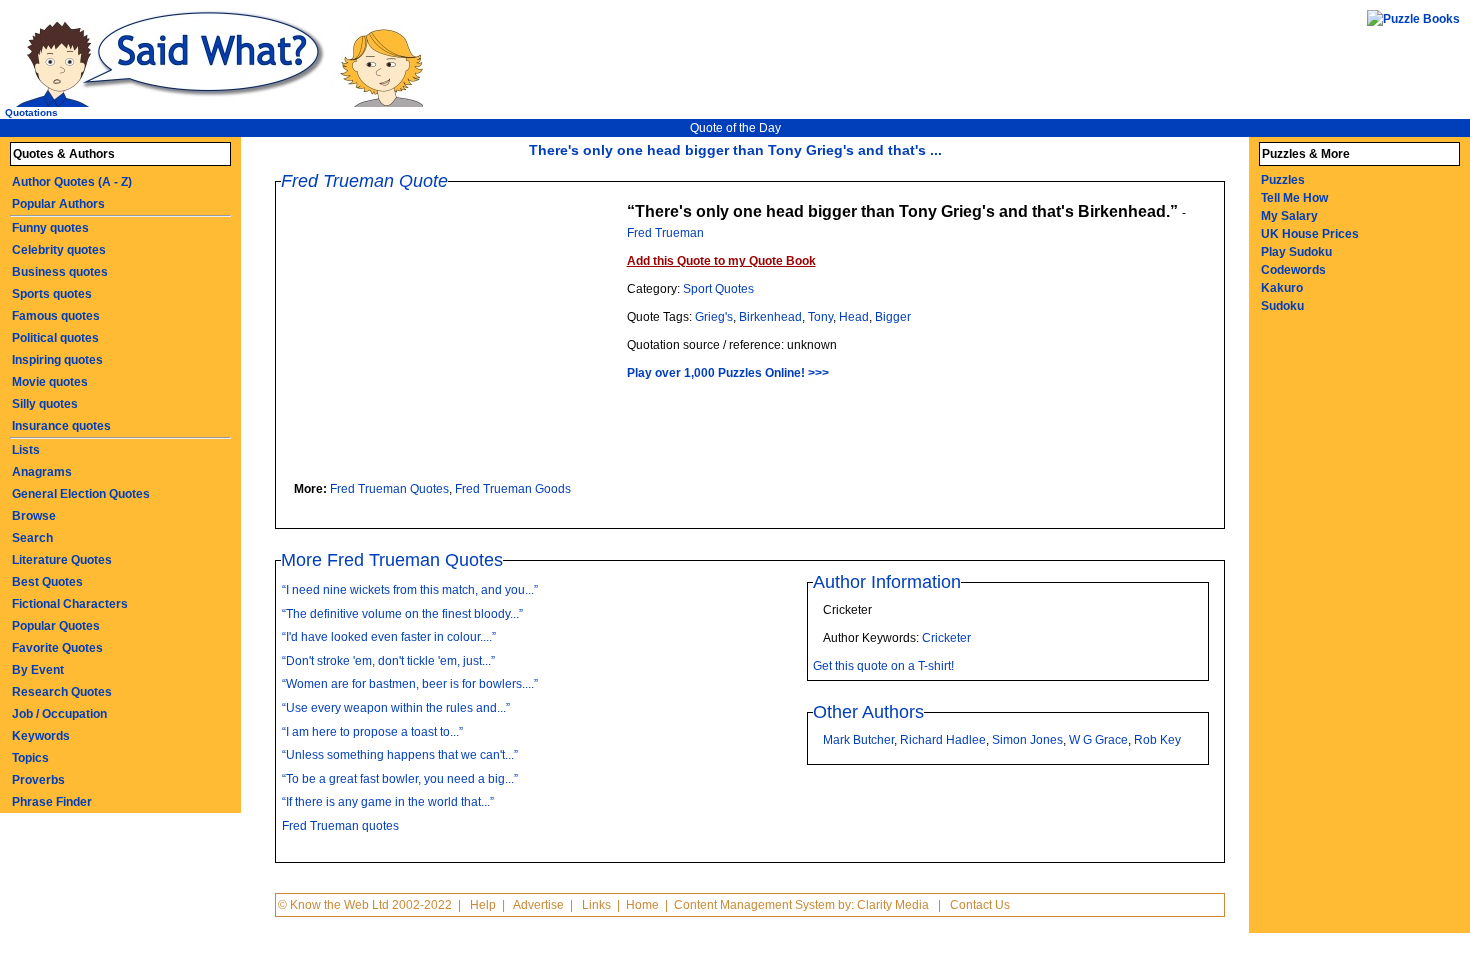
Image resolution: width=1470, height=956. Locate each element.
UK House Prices (1310, 234)
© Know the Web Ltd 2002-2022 (365, 905)
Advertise (538, 905)
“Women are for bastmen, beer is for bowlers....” (410, 684)
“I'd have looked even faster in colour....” (389, 637)
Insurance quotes (61, 426)
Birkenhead (770, 317)
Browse (34, 516)
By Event (38, 670)
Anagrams (42, 472)
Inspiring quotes (57, 360)
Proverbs (38, 780)
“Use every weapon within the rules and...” (396, 708)
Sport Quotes (718, 289)
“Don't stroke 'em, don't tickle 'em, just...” (388, 661)
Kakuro (1282, 288)
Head (854, 317)
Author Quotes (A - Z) (72, 182)
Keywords (41, 736)
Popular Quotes (56, 626)
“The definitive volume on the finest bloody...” (402, 614)
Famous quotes (56, 316)
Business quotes (60, 272)
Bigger (893, 317)
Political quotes (55, 338)
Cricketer (946, 638)
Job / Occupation (59, 714)
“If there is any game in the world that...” (388, 802)
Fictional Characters (70, 604)
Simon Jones (1027, 740)
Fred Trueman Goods (513, 489)
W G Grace (1098, 740)
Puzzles (1283, 180)
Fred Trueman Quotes (389, 489)
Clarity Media (893, 905)
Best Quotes (47, 582)
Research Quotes (62, 692)
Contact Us (980, 905)
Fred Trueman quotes (340, 826)
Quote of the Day (735, 128)
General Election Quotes (81, 494)
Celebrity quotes (59, 250)
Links (596, 905)
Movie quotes (50, 382)
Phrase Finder (52, 802)
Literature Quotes (62, 560)
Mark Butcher (858, 740)
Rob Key (1157, 740)
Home (642, 905)
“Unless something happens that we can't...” (400, 755)
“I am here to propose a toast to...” (372, 732)
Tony (820, 317)
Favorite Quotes (57, 648)
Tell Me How (1294, 198)
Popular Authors (58, 204)
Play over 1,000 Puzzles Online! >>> (728, 373)
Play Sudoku (1296, 252)
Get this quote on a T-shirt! (883, 666)
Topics (30, 758)
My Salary (1289, 216)
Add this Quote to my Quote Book (721, 261)
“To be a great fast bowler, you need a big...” (400, 779)
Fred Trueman (665, 233)
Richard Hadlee (943, 740)
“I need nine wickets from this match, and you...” (410, 590)
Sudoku (1282, 306)
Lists (26, 450)
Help (483, 905)
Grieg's (714, 317)
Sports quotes (52, 294)
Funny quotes (50, 228)
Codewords (1293, 270)
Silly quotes (45, 404)
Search (32, 538)
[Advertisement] (459, 340)
